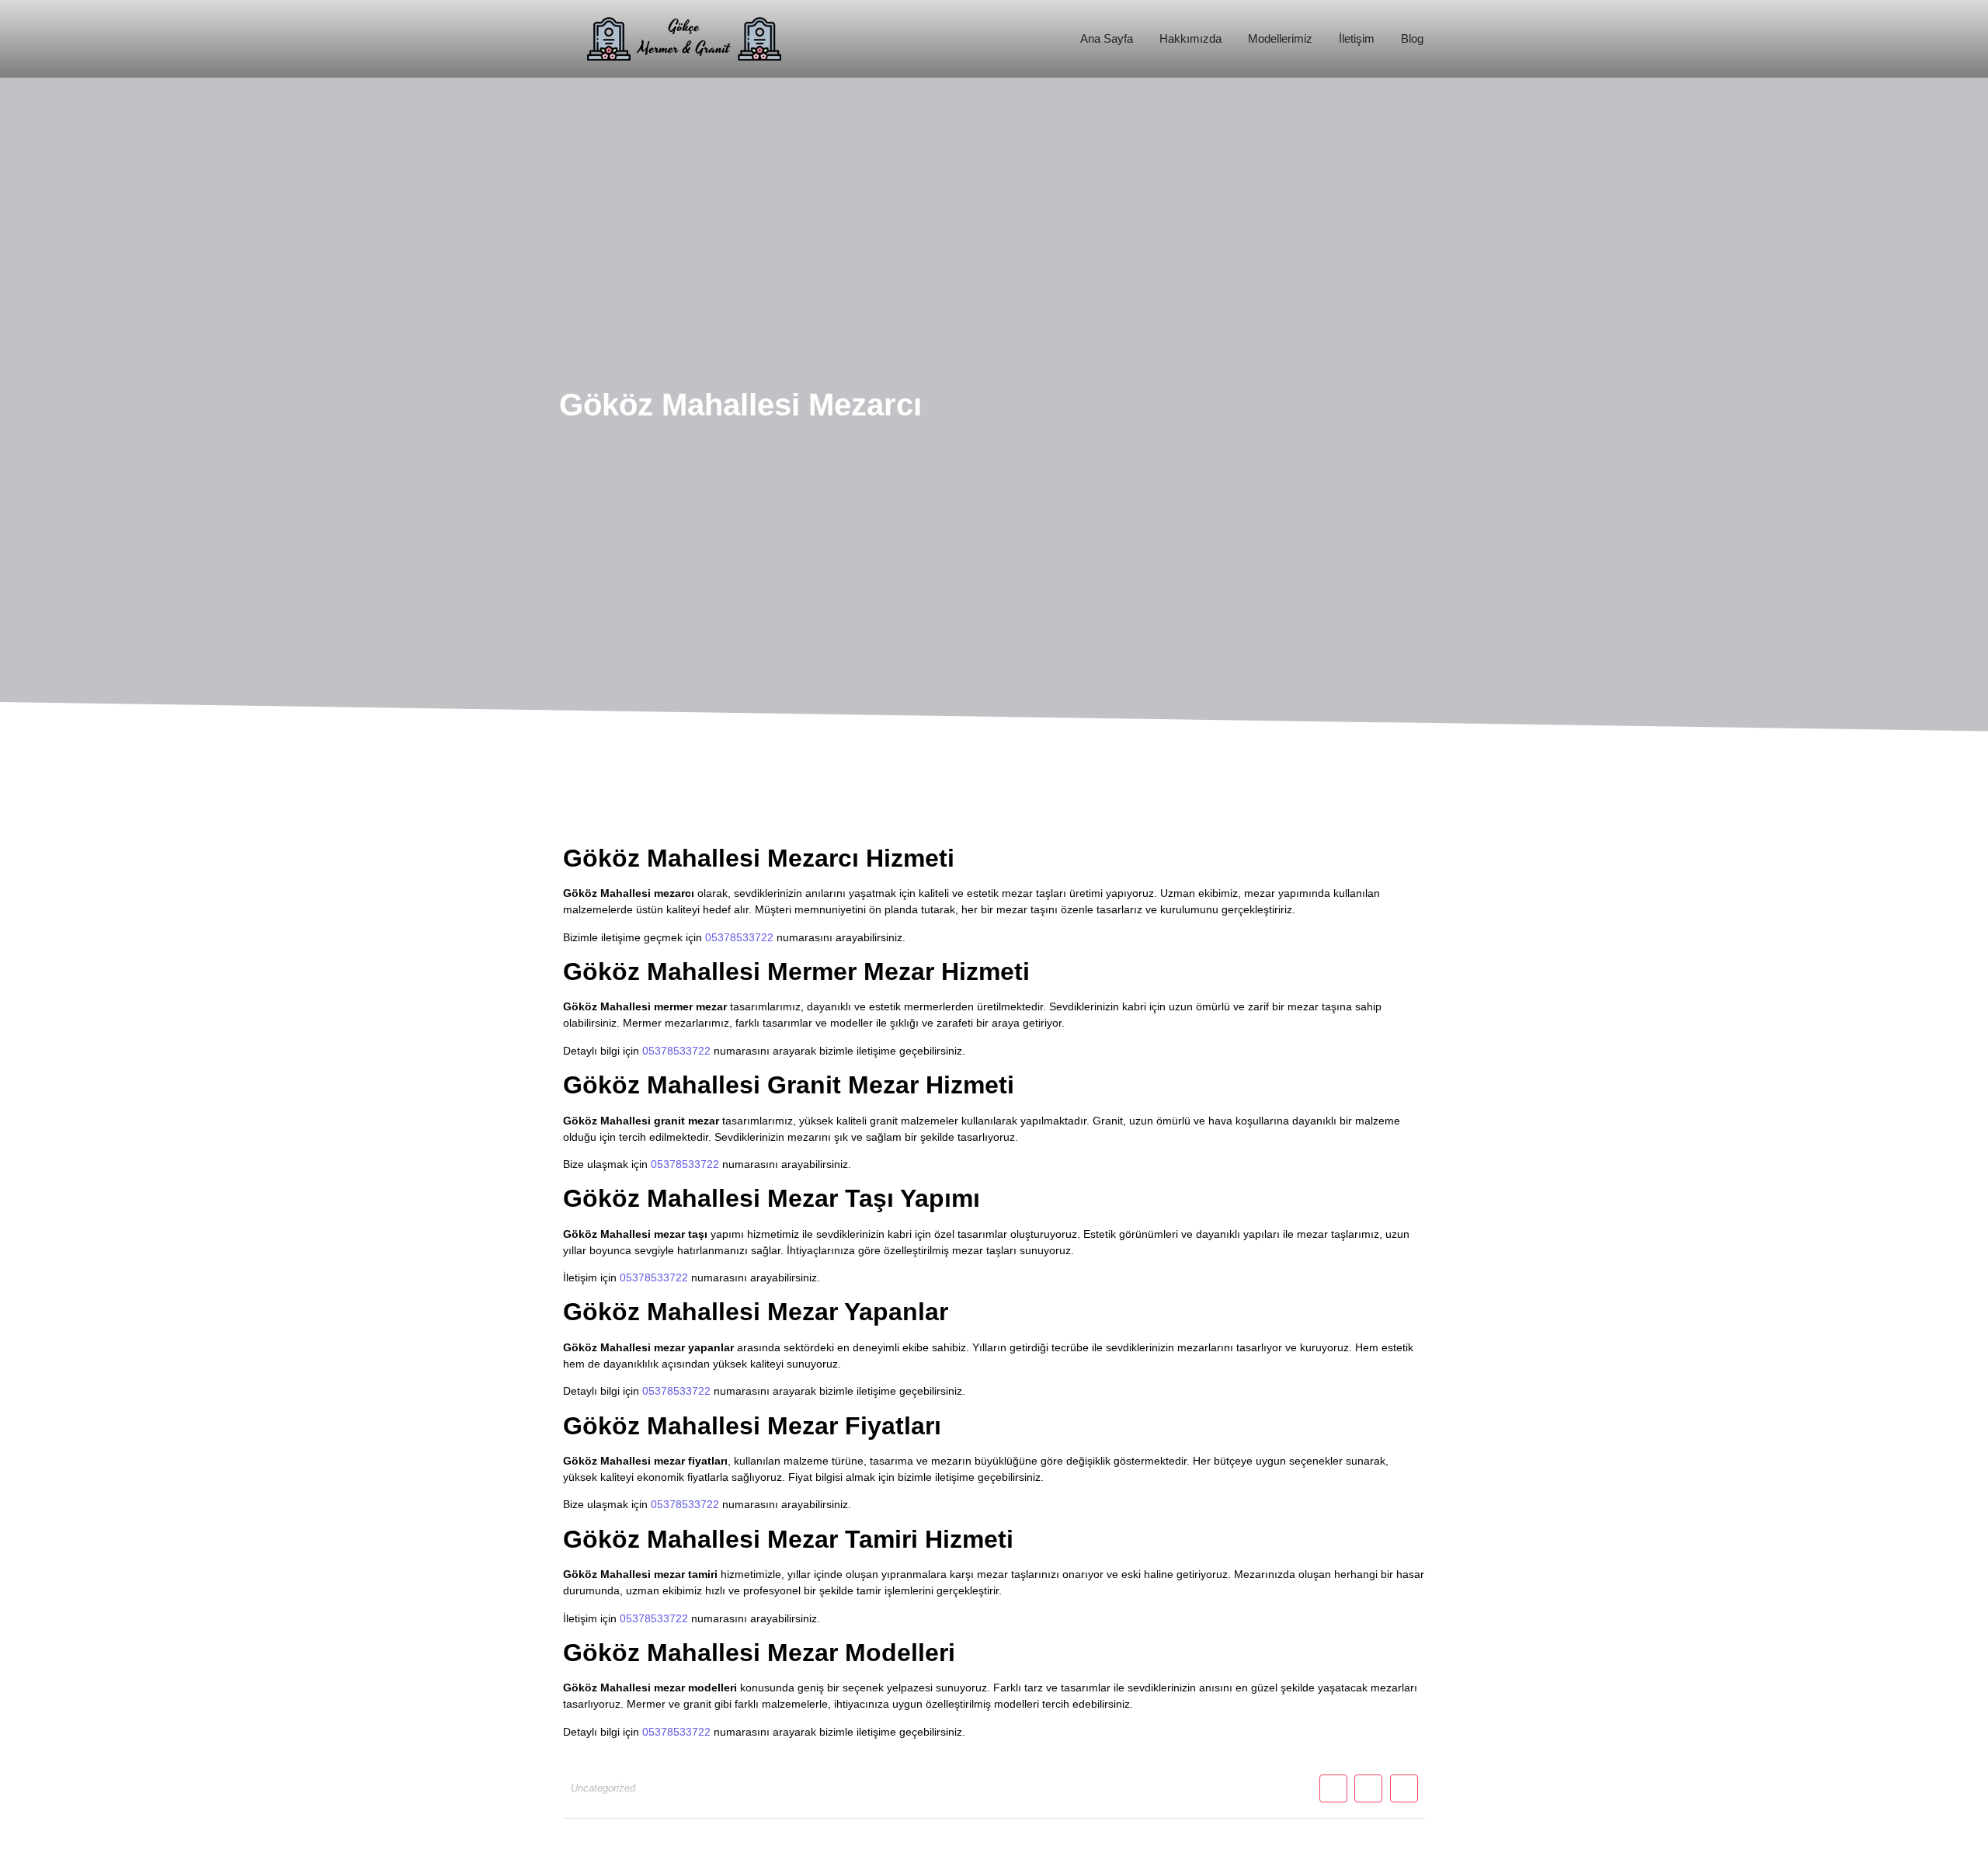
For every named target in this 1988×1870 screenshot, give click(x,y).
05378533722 (739, 937)
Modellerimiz (1280, 38)
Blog (1412, 38)
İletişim (1357, 38)
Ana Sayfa (1107, 38)
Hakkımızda (1190, 38)
